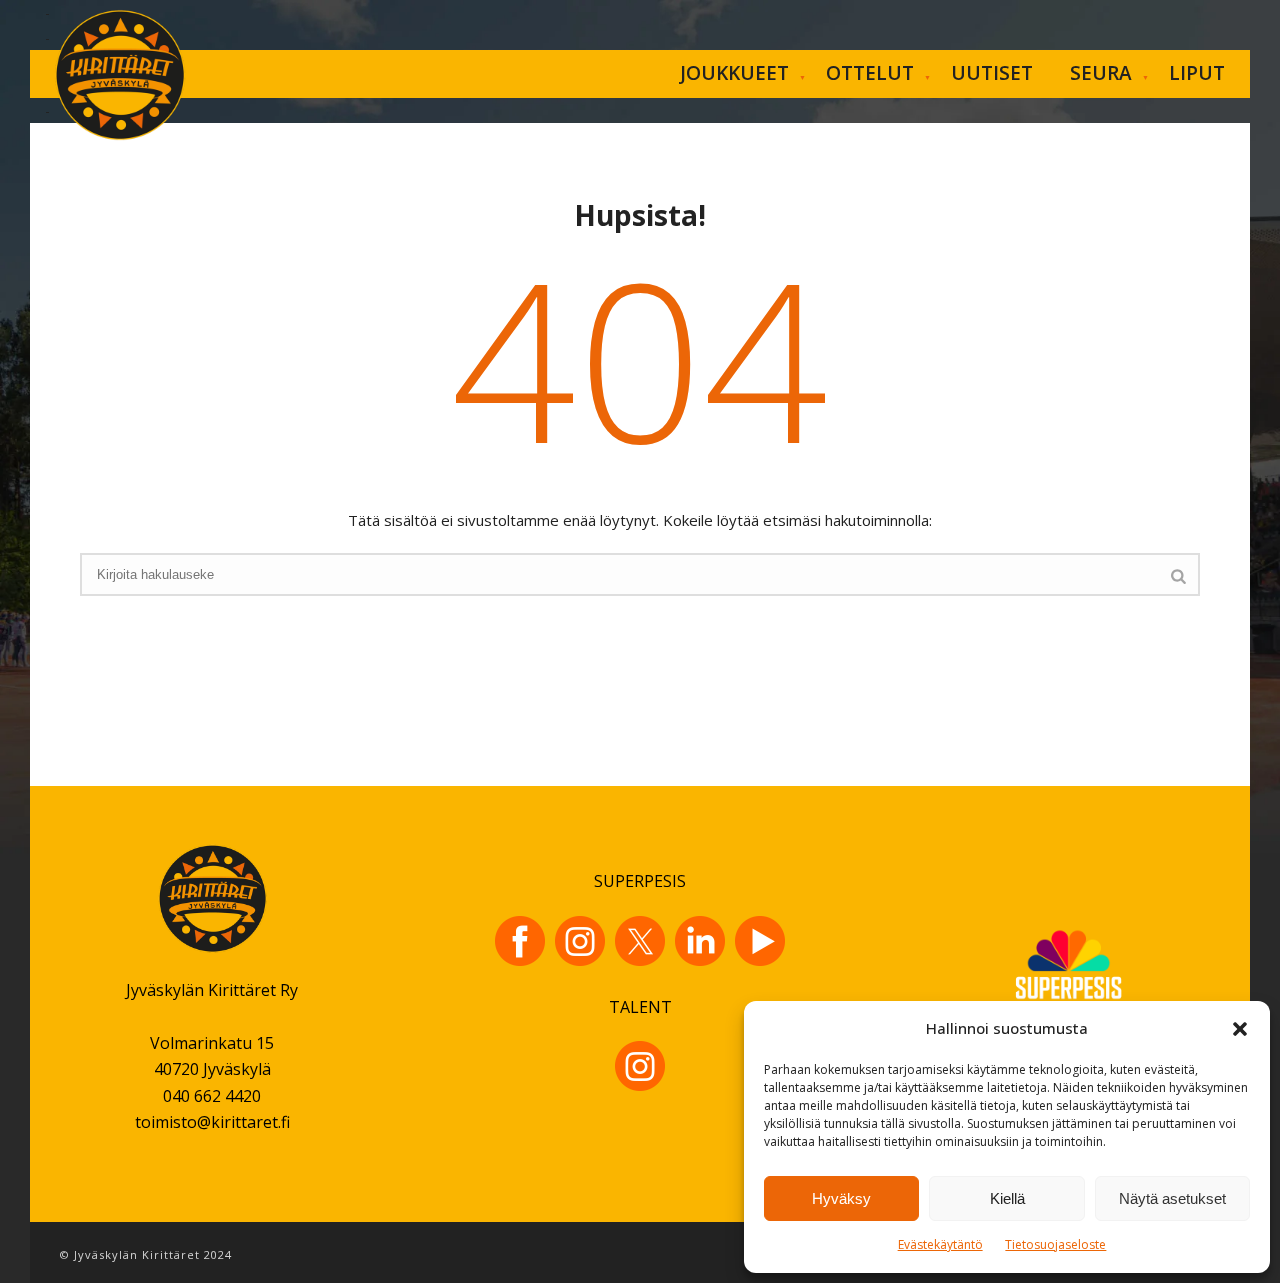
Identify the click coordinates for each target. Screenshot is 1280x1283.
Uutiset (992, 73)
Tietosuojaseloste (1055, 1244)
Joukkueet (734, 73)
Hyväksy (841, 1198)
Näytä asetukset (1172, 1198)
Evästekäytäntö (940, 1244)
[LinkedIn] (700, 941)
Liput (1197, 73)
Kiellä (1007, 1198)
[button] (1240, 1029)
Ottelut (870, 73)
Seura (1101, 73)
